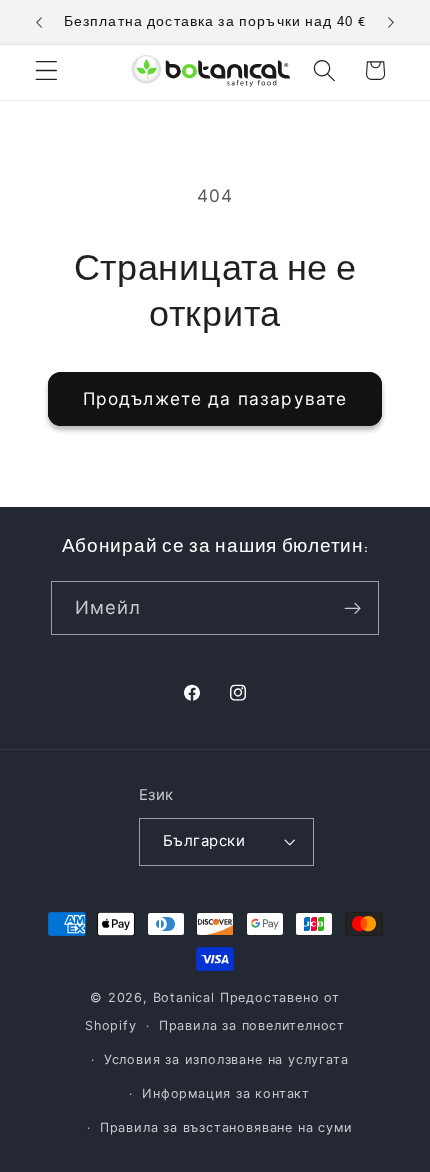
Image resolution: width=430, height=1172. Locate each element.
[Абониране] (353, 608)
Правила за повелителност (252, 1025)
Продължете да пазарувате (215, 398)
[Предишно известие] (39, 22)
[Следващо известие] (391, 22)
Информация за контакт (226, 1093)
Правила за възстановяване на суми (226, 1127)
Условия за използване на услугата (226, 1059)
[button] (46, 70)
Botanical (186, 997)
